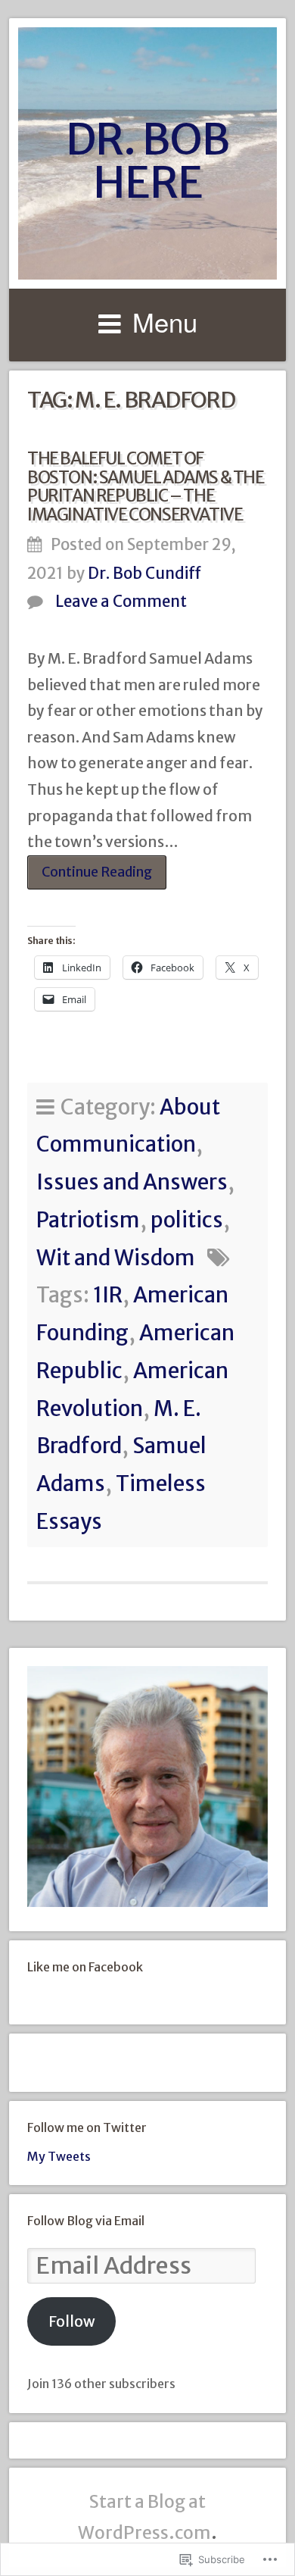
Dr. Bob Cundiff (144, 574)
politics (187, 1220)
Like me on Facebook (85, 1967)
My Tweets (59, 2156)
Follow (72, 2321)
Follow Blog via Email (86, 2221)
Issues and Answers (132, 1182)
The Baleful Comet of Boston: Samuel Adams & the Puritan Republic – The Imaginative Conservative (146, 486)
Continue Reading (90, 877)
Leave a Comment (121, 602)
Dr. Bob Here (147, 161)
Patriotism (88, 1220)
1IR (108, 1295)
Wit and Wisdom (116, 1258)
